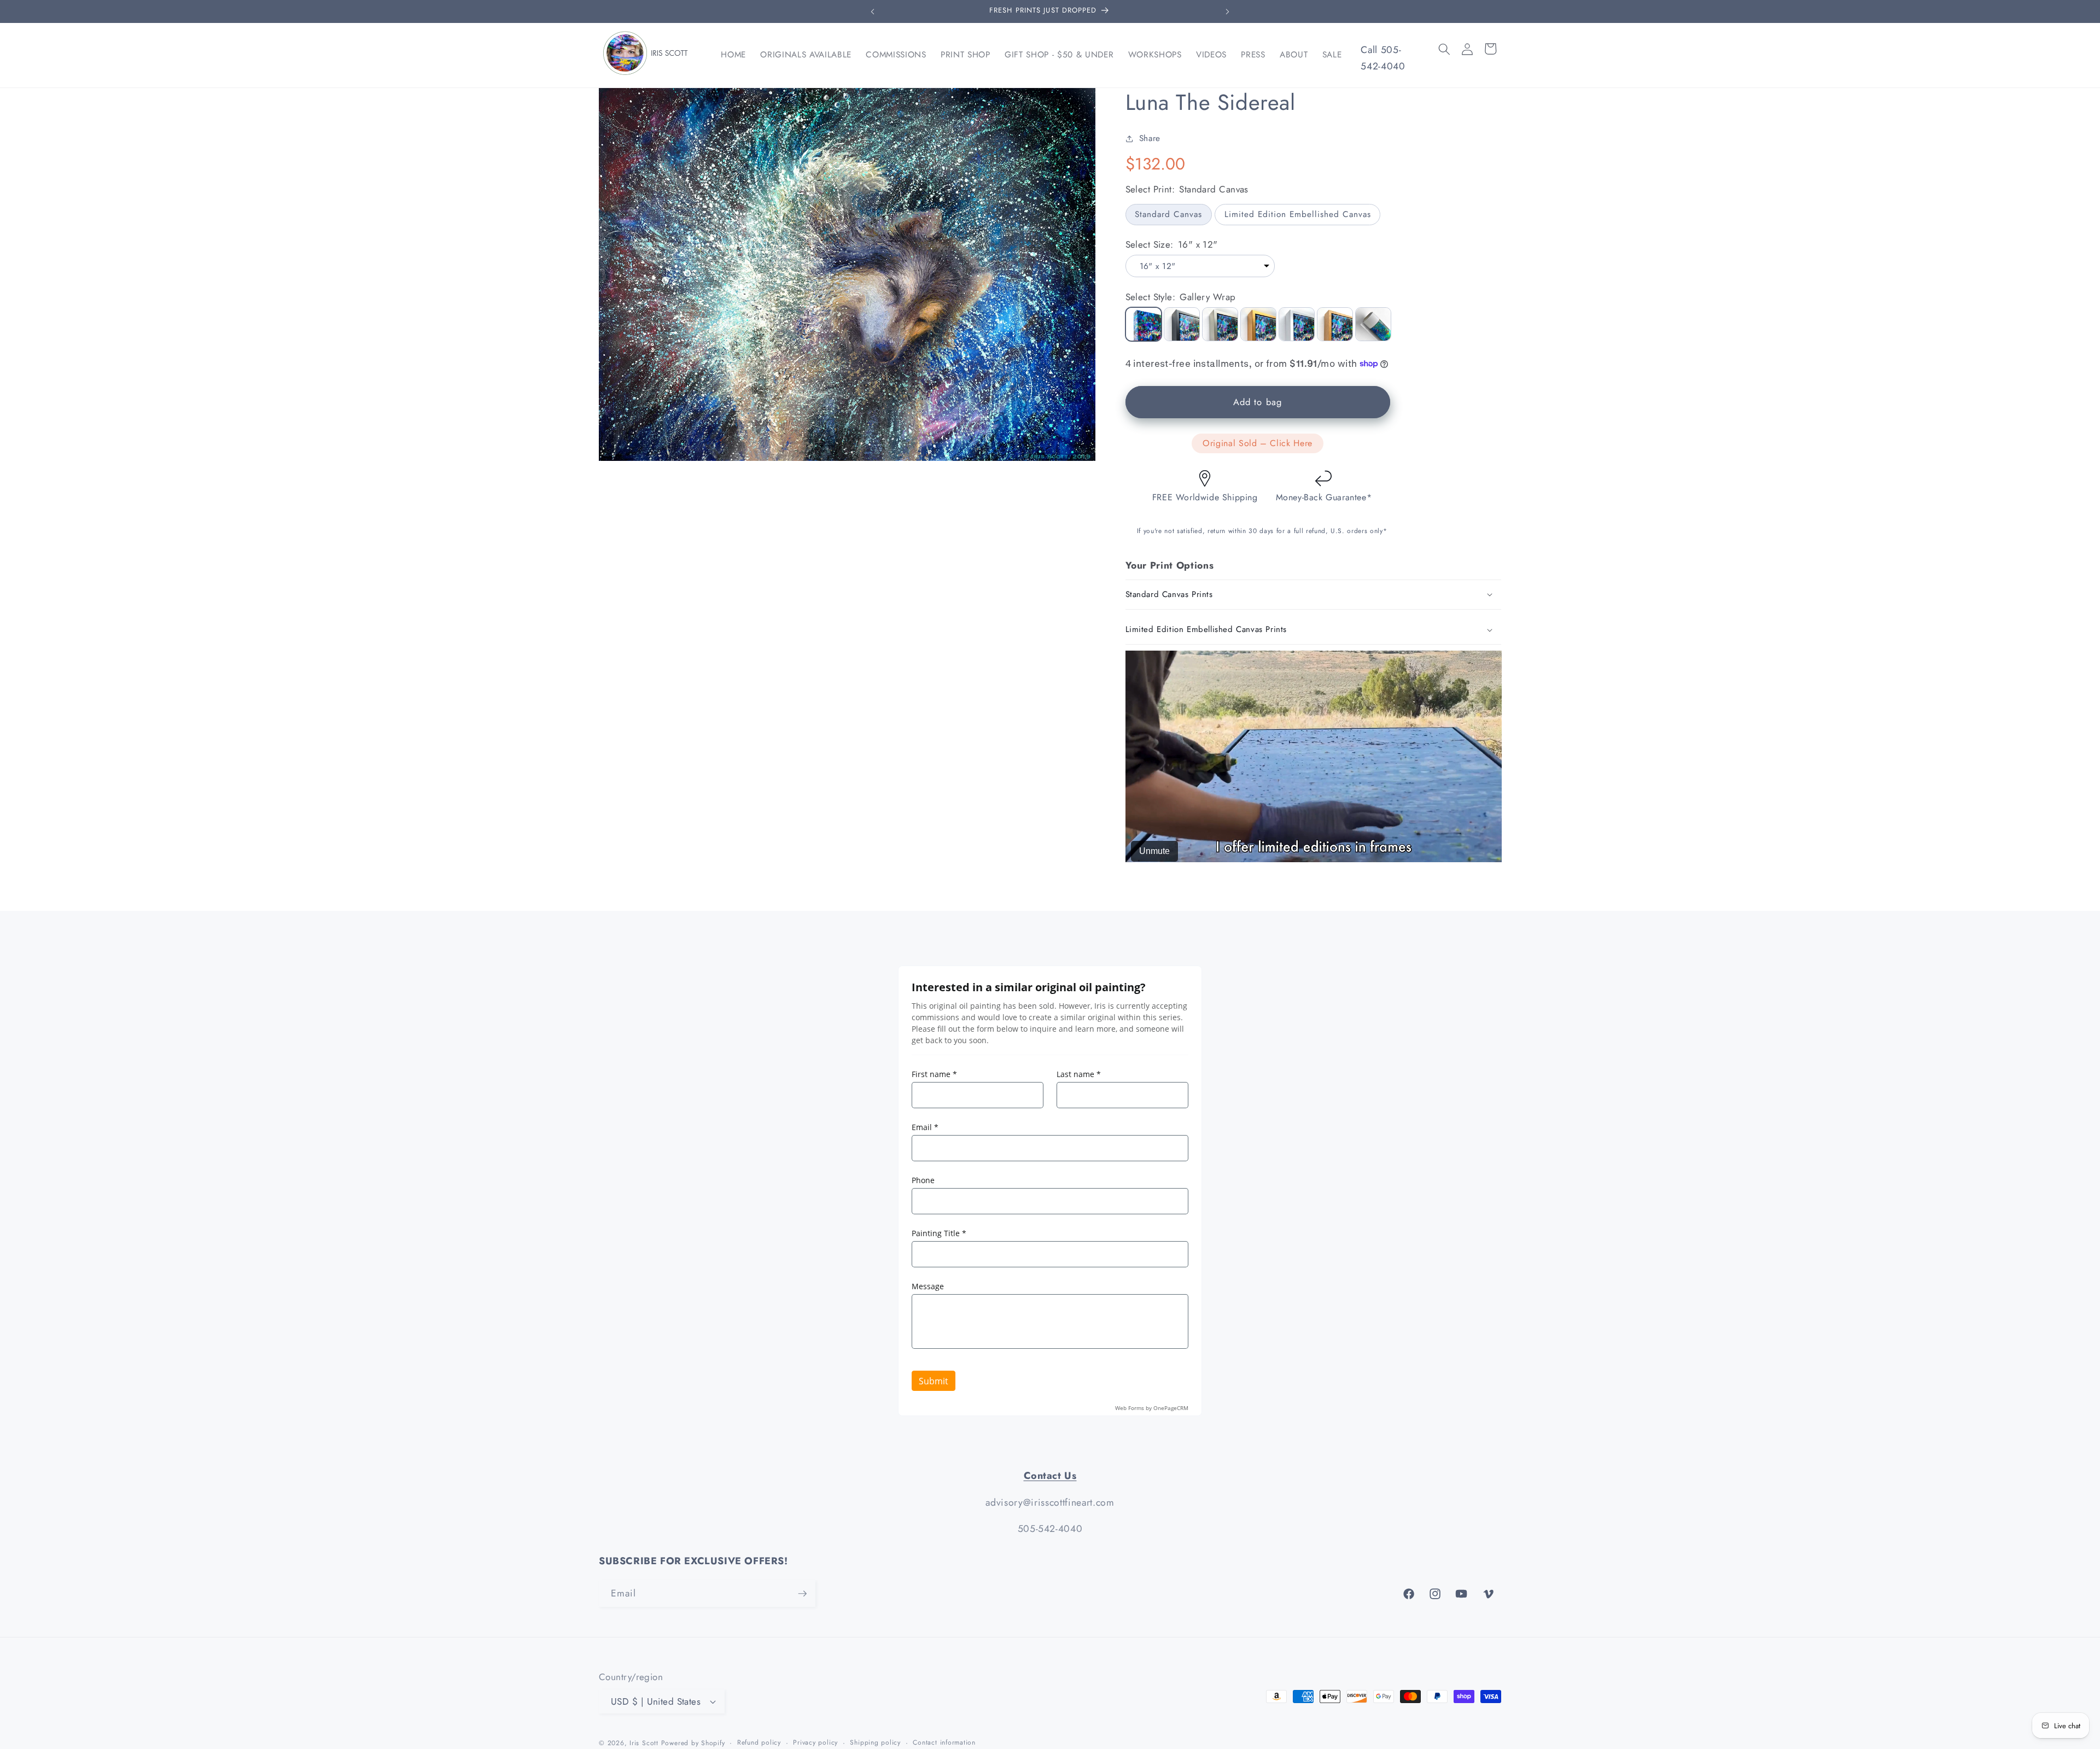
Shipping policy (875, 1742)
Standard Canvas (1168, 214)
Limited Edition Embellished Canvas (1298, 214)
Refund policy (759, 1742)
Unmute (1154, 851)
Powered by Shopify (693, 1743)
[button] (1444, 49)
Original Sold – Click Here (1258, 443)
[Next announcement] (1228, 11)
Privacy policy (815, 1742)
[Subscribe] (802, 1594)
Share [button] (1150, 138)
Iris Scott (645, 1743)
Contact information (944, 1742)
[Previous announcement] (873, 11)
